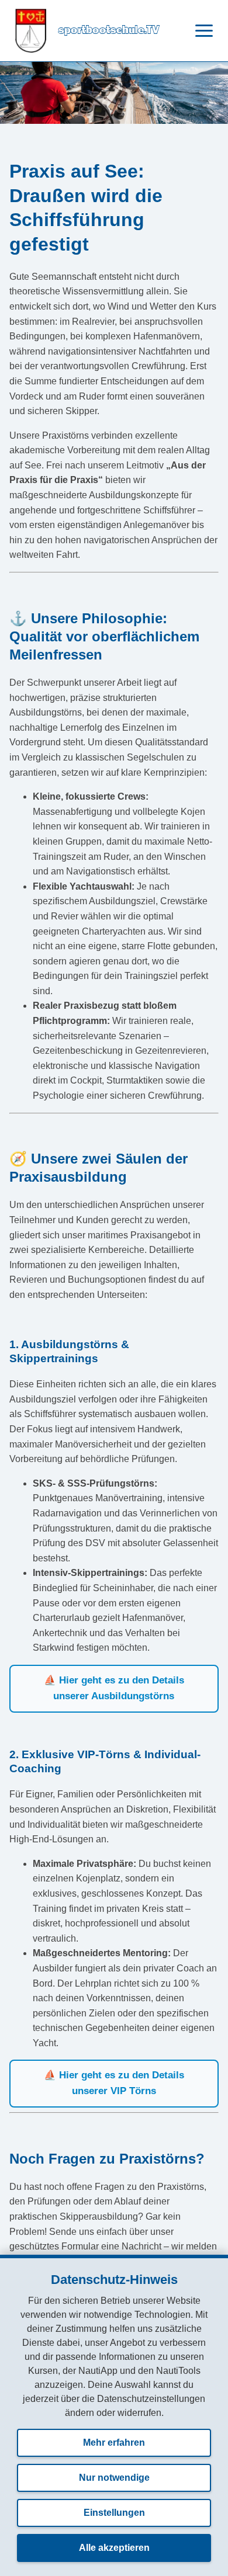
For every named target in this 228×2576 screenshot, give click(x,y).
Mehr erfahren (114, 2443)
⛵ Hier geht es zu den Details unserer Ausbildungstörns (114, 1688)
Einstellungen (114, 2513)
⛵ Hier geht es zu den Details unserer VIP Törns (114, 2083)
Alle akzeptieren (114, 2548)
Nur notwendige (114, 2478)
